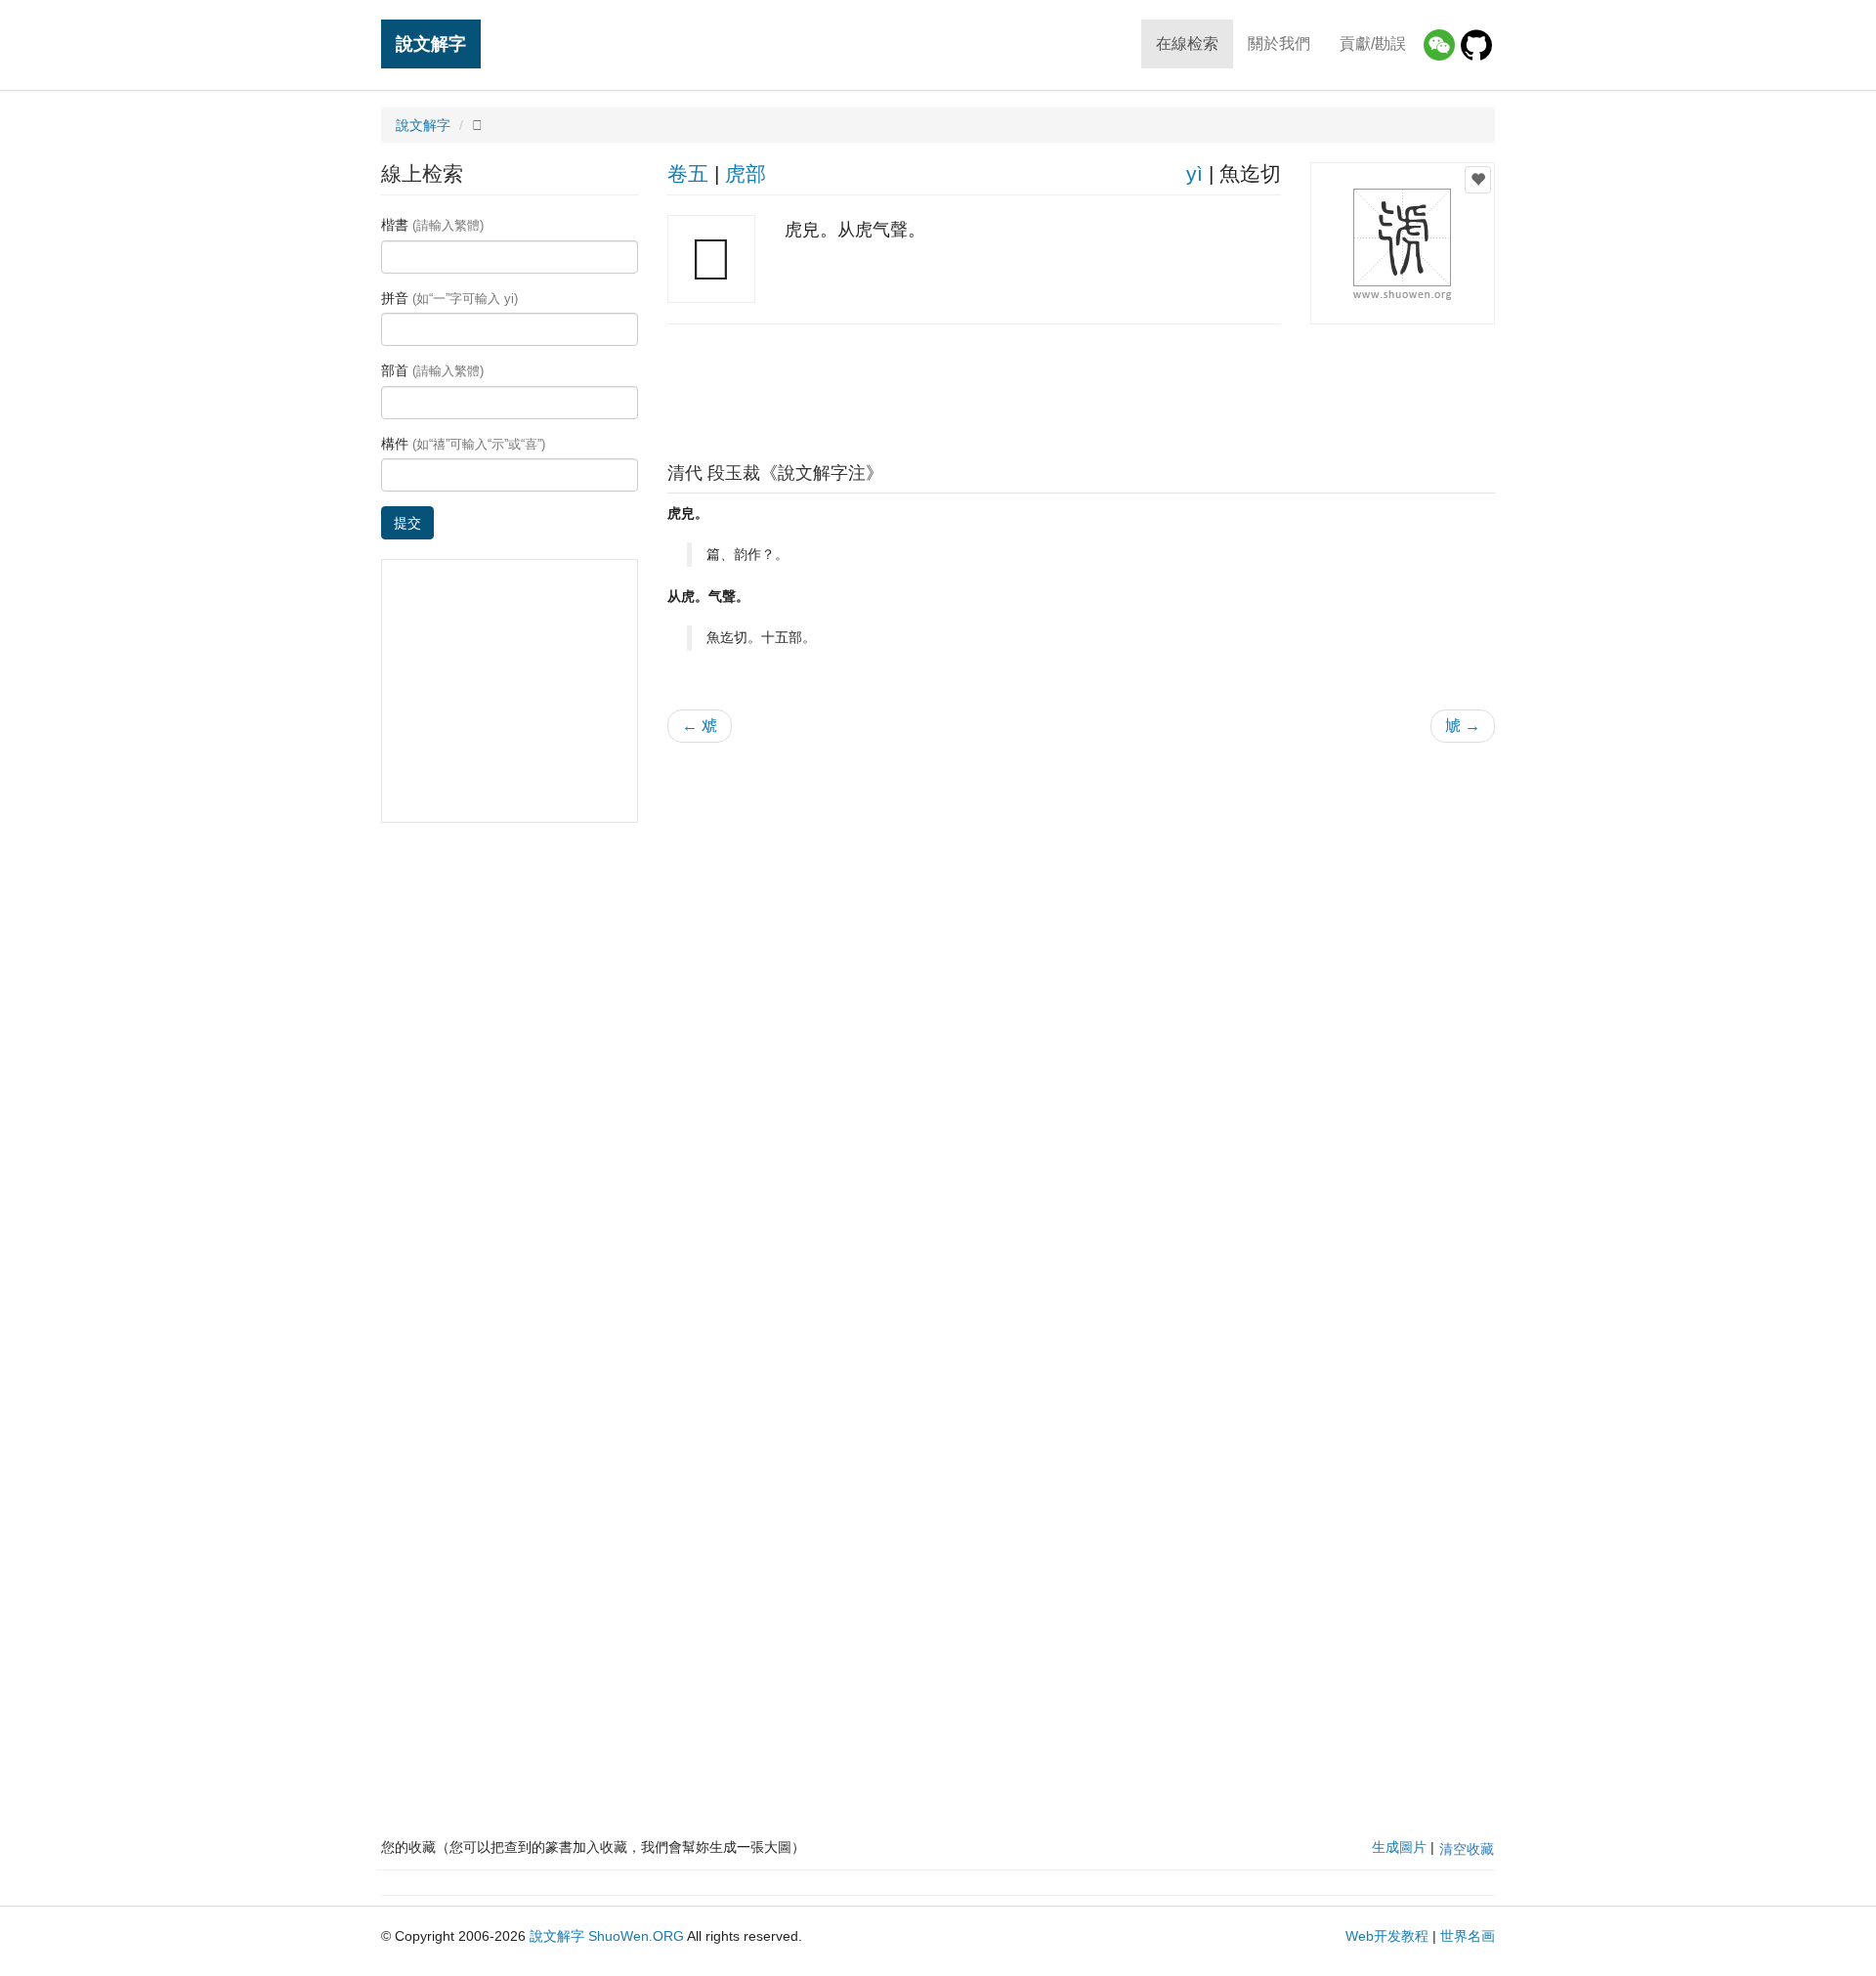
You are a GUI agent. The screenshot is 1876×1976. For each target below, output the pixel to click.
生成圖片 (1399, 1847)
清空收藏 (1467, 1849)
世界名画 (1468, 1936)
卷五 (688, 173)
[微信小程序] (1439, 45)
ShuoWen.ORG (636, 1936)
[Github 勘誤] (1476, 45)
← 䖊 (700, 726)
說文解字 (431, 43)
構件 (463, 444)
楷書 (432, 225)
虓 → (1463, 726)
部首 (432, 370)
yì (1194, 173)
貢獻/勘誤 (1373, 43)
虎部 (746, 173)
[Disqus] (1082, 1007)
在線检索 (1187, 43)
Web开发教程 (1387, 1936)
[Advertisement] (1081, 388)
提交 (407, 523)
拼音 (449, 298)
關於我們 (1279, 43)
